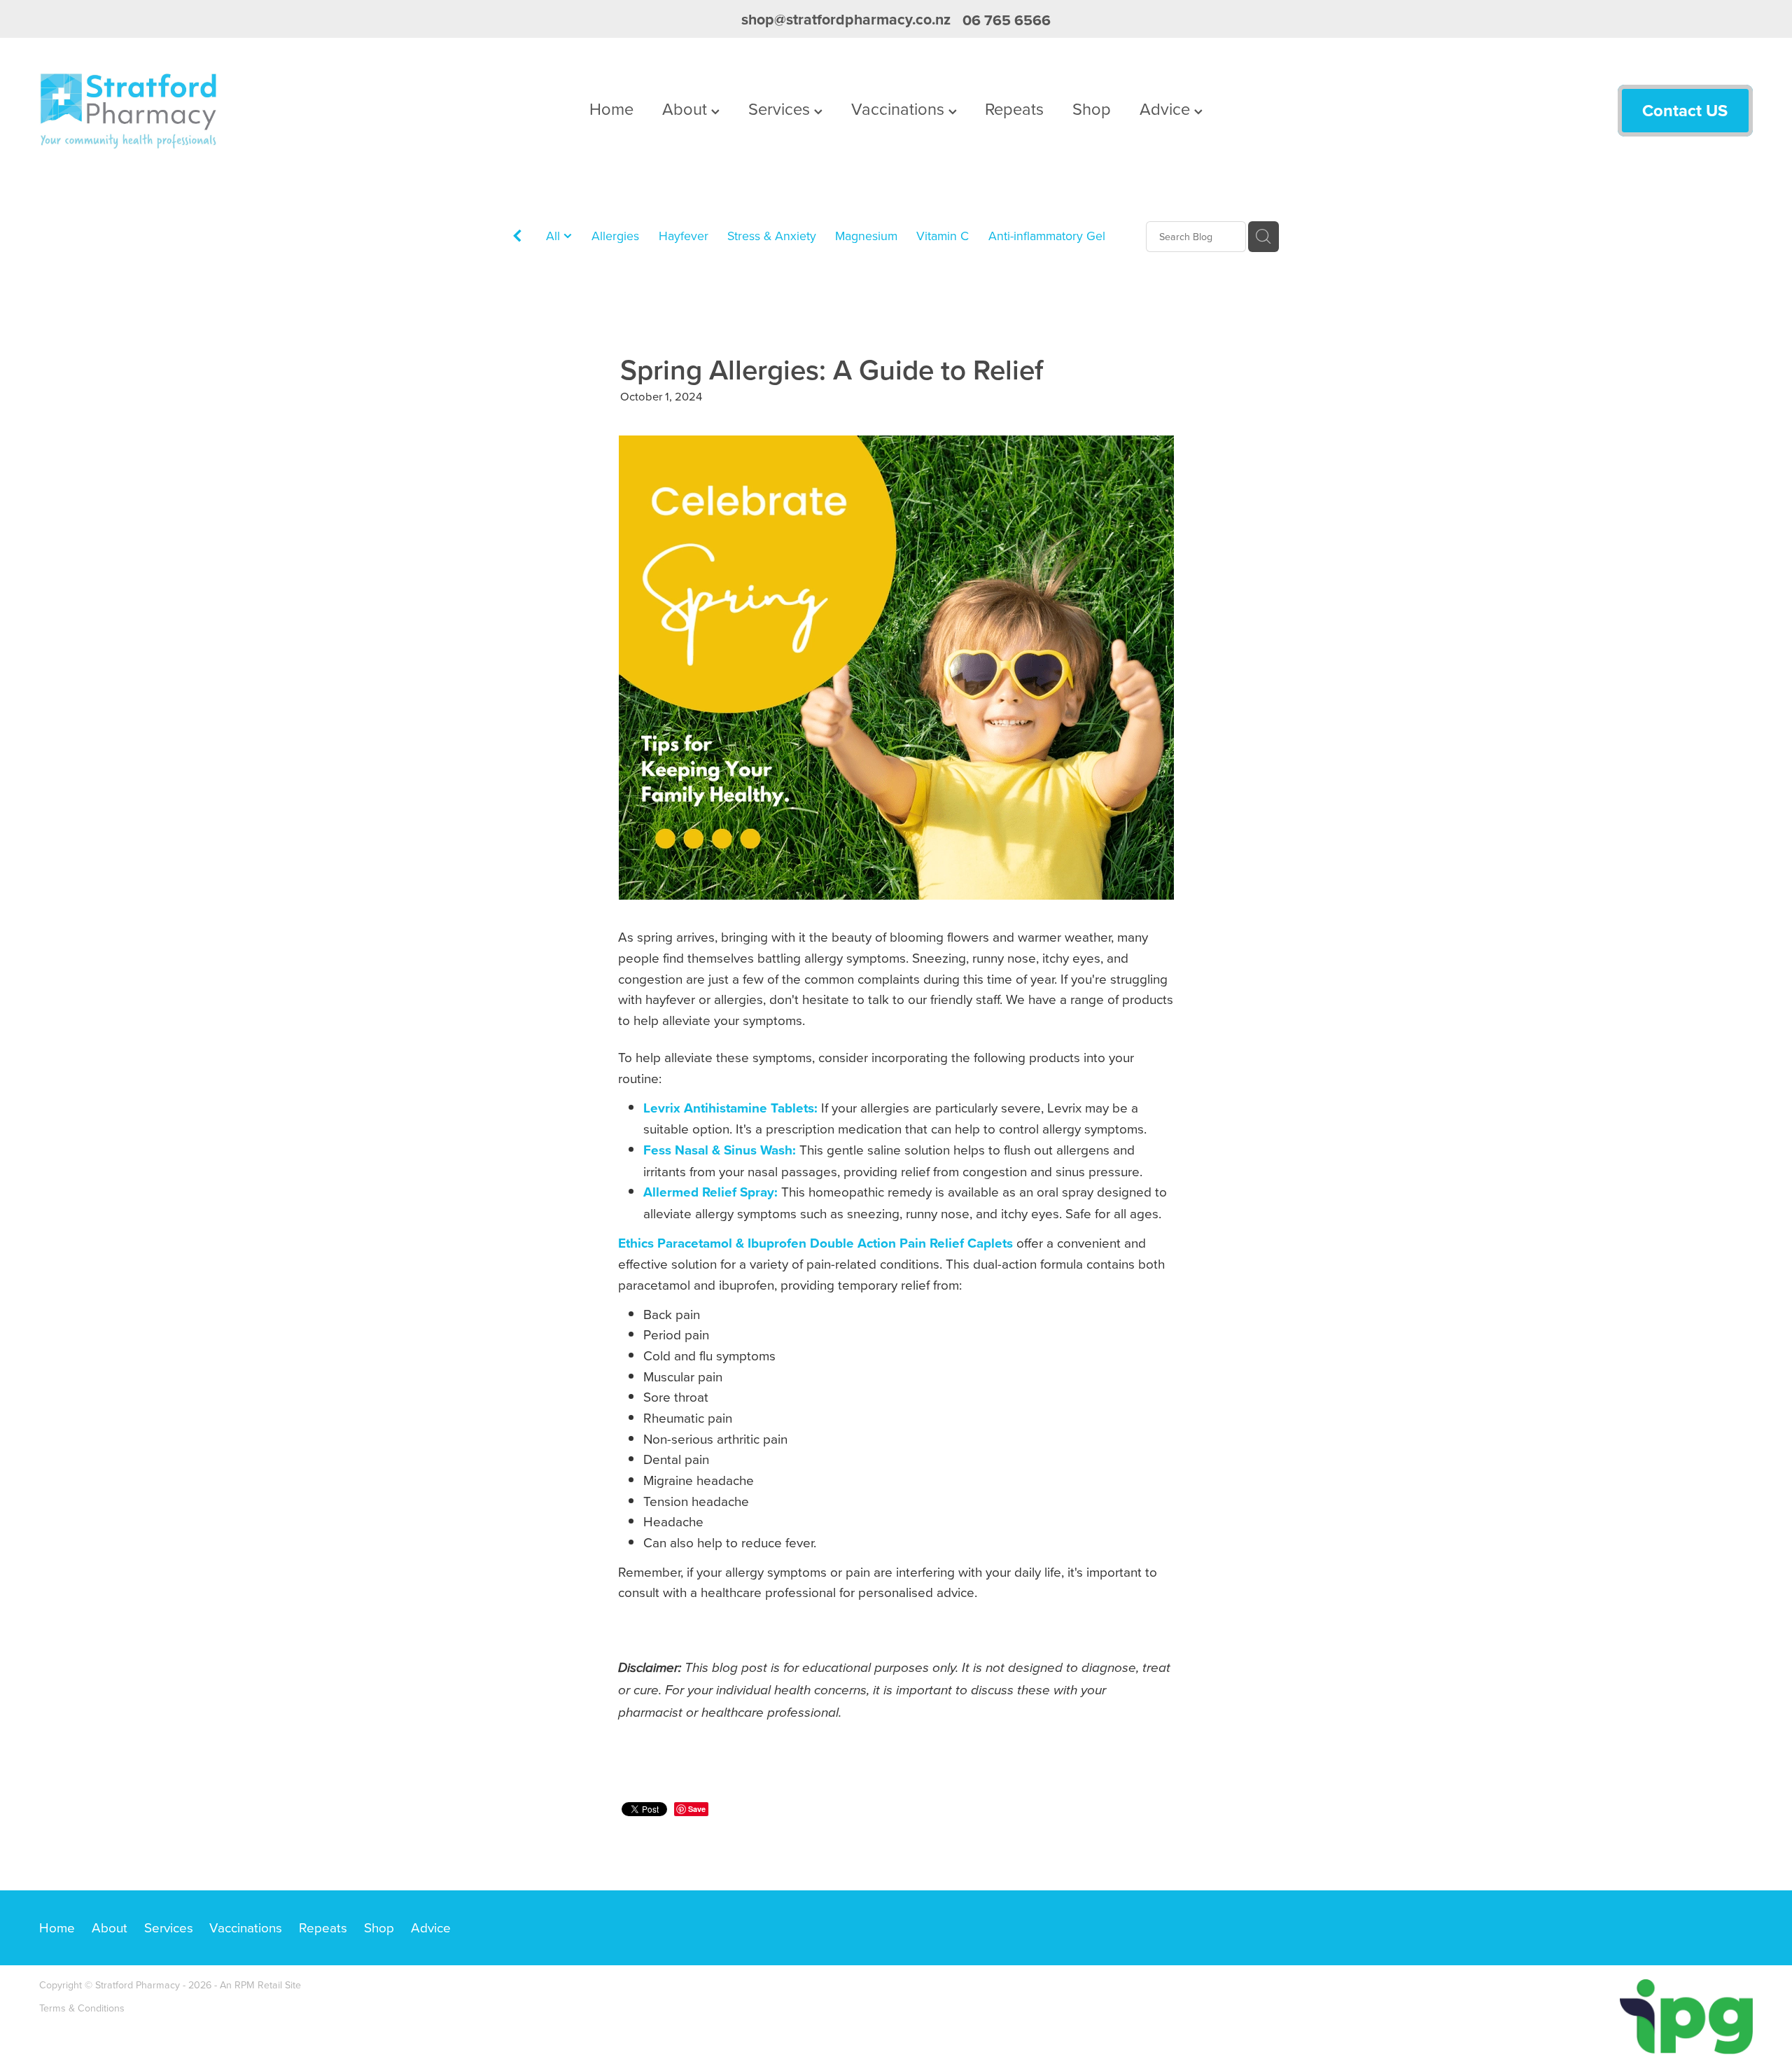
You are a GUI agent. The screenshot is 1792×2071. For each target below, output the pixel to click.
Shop (1092, 109)
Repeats (1014, 109)
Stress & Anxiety (772, 236)
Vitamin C (943, 236)
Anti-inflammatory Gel (1047, 236)
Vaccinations (900, 109)
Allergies (615, 236)
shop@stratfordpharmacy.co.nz (846, 20)
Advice (1167, 109)
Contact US (1685, 110)
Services (781, 109)
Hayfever (684, 236)
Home (611, 109)
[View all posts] (517, 238)
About (687, 109)
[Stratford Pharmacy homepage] (211, 111)
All (555, 236)
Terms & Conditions (82, 2008)
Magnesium (866, 236)
